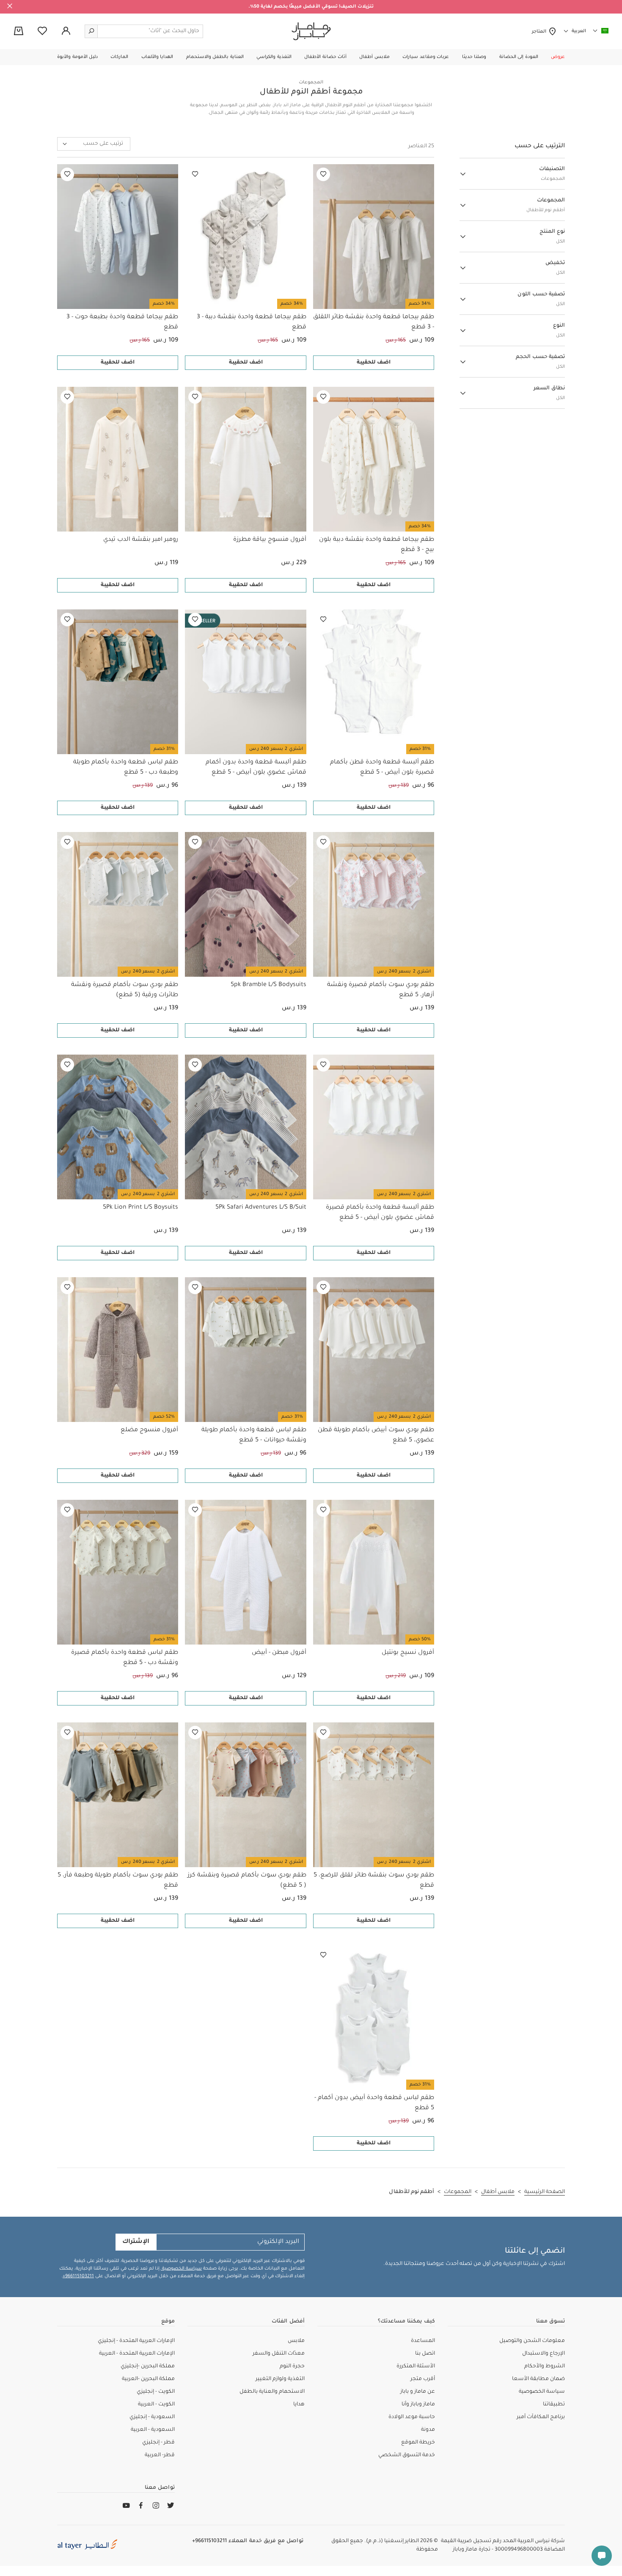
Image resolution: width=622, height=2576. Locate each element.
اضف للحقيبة (374, 363)
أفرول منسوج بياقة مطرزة (270, 540)
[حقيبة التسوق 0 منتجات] (19, 32)
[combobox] (94, 144)
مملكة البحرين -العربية (148, 2379)
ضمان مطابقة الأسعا (538, 2379)
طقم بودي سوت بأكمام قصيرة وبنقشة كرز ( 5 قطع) (247, 1881)
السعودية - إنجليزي (152, 2417)
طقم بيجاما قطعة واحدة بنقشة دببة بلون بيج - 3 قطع (377, 545)
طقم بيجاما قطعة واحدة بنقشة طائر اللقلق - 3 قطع (374, 322)
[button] (558, 57)
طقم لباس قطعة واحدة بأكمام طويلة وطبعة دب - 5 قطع (126, 768)
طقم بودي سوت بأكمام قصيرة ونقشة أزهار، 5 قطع (381, 990)
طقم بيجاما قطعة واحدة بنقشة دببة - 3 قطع (251, 322)
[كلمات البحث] (91, 31)
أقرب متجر (423, 2379)
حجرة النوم (292, 2367)
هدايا (299, 2405)
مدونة (428, 2430)
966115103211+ (78, 2276)
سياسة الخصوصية (181, 2269)
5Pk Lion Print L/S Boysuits (140, 1208)
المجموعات (311, 83)
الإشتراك (136, 2242)
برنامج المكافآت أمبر (541, 2417)
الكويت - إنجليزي (156, 2392)
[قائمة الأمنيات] (323, 174)
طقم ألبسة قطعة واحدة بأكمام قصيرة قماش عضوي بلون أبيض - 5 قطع (380, 1213)
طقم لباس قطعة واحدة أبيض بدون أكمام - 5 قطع (374, 2103)
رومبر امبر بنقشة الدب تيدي (141, 540)
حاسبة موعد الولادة (412, 2417)
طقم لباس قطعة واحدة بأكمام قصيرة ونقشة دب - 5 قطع (125, 1658)
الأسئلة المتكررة (416, 2367)
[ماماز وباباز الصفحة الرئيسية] (311, 31)
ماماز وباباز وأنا (418, 2405)
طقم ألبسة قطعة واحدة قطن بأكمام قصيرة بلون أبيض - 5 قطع (382, 768)
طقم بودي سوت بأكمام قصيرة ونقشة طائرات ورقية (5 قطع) (125, 990)
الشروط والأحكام (545, 2367)
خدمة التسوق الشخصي (407, 2455)
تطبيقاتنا (554, 2405)
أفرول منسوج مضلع (149, 1430)
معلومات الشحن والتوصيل (532, 2341)
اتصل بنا (425, 2354)
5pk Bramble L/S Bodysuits (268, 985)
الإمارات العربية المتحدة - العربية (137, 2354)
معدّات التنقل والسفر (279, 2354)
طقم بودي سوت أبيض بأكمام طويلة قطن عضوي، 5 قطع (376, 1435)
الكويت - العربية (156, 2405)
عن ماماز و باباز (418, 2392)
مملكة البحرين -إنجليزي (148, 2367)
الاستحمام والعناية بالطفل (272, 2392)
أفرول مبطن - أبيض (279, 1653)
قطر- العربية (160, 2455)
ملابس (296, 2341)
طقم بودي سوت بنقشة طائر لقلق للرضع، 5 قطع (374, 1881)
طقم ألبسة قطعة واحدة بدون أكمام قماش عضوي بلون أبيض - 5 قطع (256, 768)
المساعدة (423, 2341)
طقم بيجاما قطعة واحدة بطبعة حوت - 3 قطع (122, 322)
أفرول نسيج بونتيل (408, 1653)
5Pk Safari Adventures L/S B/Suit (261, 1208)
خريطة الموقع (418, 2443)
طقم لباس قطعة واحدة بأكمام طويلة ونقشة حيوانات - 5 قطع (254, 1435)
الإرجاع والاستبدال (544, 2354)
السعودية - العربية (153, 2430)
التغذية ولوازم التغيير (280, 2379)
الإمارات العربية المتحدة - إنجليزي (136, 2341)
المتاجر (540, 32)
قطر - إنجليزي (158, 2443)
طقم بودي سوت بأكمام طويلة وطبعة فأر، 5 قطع (118, 1881)
